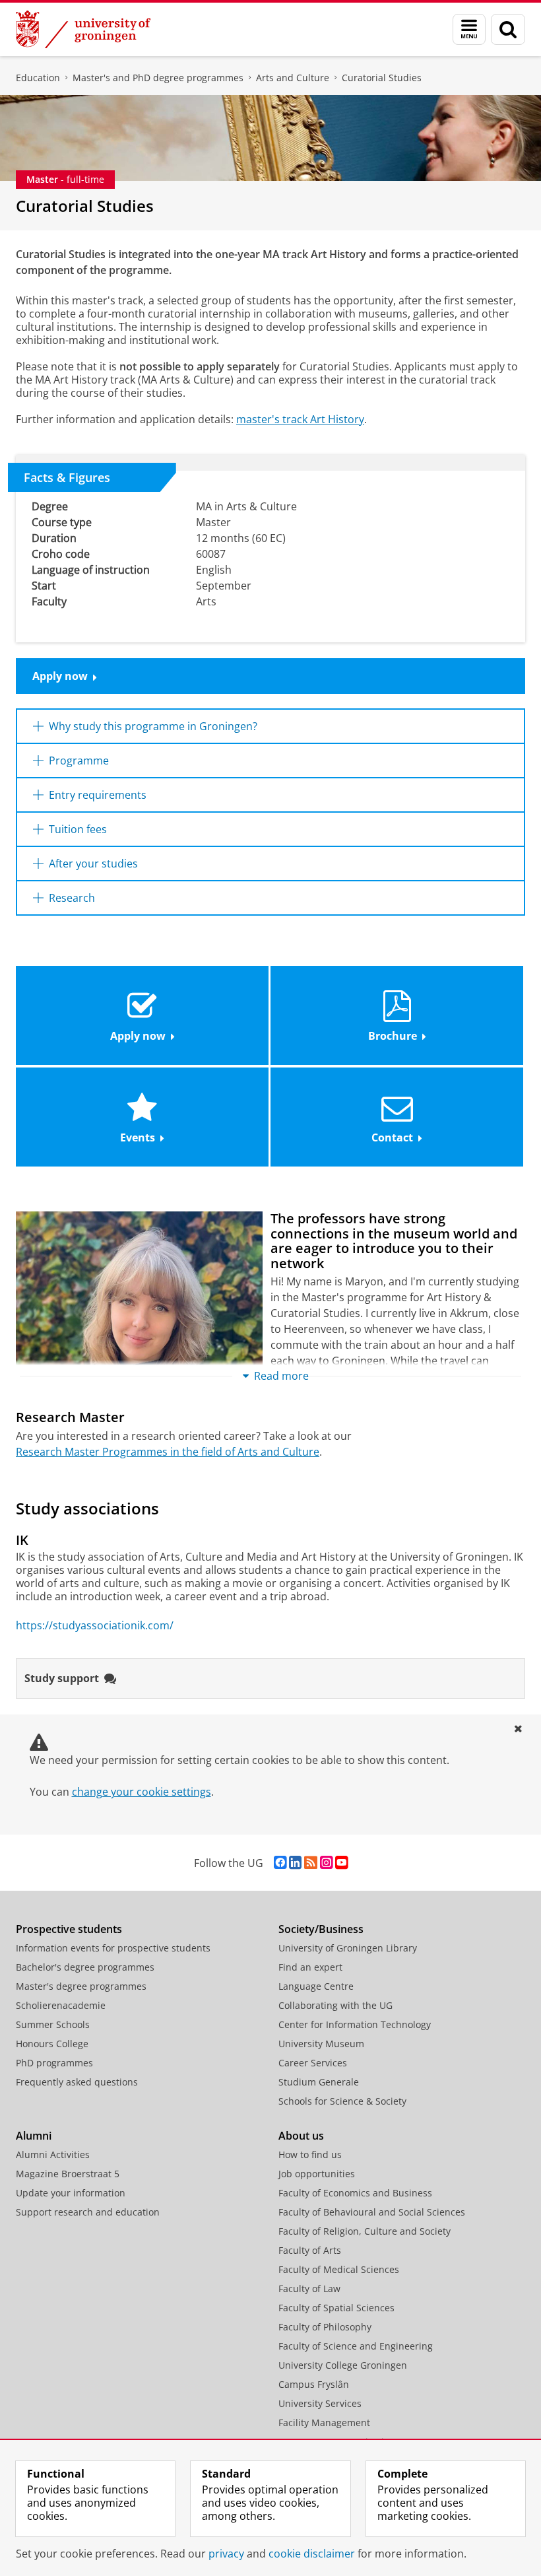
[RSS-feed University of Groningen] (311, 1863)
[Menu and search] (469, 29)
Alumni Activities (53, 2154)
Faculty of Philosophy (325, 2327)
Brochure (393, 1036)
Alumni (34, 2136)
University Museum (321, 2044)
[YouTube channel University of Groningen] (341, 1863)
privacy (226, 2554)
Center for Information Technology (355, 2024)
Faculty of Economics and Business (355, 2193)
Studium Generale (319, 2082)
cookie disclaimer (312, 2554)
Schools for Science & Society (342, 2101)
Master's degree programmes (81, 1986)
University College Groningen (343, 2365)
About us (301, 2136)
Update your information (71, 2193)
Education (38, 78)
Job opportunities (317, 2174)
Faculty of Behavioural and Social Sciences (372, 2212)
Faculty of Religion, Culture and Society (365, 2231)
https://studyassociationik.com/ (95, 1625)
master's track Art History (300, 419)
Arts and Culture (293, 78)
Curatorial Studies (382, 78)
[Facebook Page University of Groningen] (280, 1863)
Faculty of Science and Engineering (356, 2346)
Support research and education (88, 2212)
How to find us (310, 2154)
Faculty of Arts (310, 2250)
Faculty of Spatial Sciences (336, 2308)
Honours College (52, 2044)
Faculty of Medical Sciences (339, 2269)
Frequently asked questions (77, 2082)
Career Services (313, 2063)
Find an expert (310, 1967)
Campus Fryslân (314, 2384)
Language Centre (316, 1986)
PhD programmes (54, 2063)
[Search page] (508, 29)
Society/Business (321, 1929)
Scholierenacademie (61, 2005)
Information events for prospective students (113, 1948)
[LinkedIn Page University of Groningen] (295, 1863)
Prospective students (69, 1929)
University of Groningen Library (348, 1948)
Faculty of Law (309, 2288)
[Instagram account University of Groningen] (326, 1863)
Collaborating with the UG (335, 2005)
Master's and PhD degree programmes (158, 78)
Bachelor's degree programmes (85, 1967)
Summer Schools (53, 2024)
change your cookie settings (142, 1792)
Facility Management (324, 2423)
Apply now (60, 676)
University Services (320, 2403)
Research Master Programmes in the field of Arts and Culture (168, 1452)
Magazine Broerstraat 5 (68, 2174)
